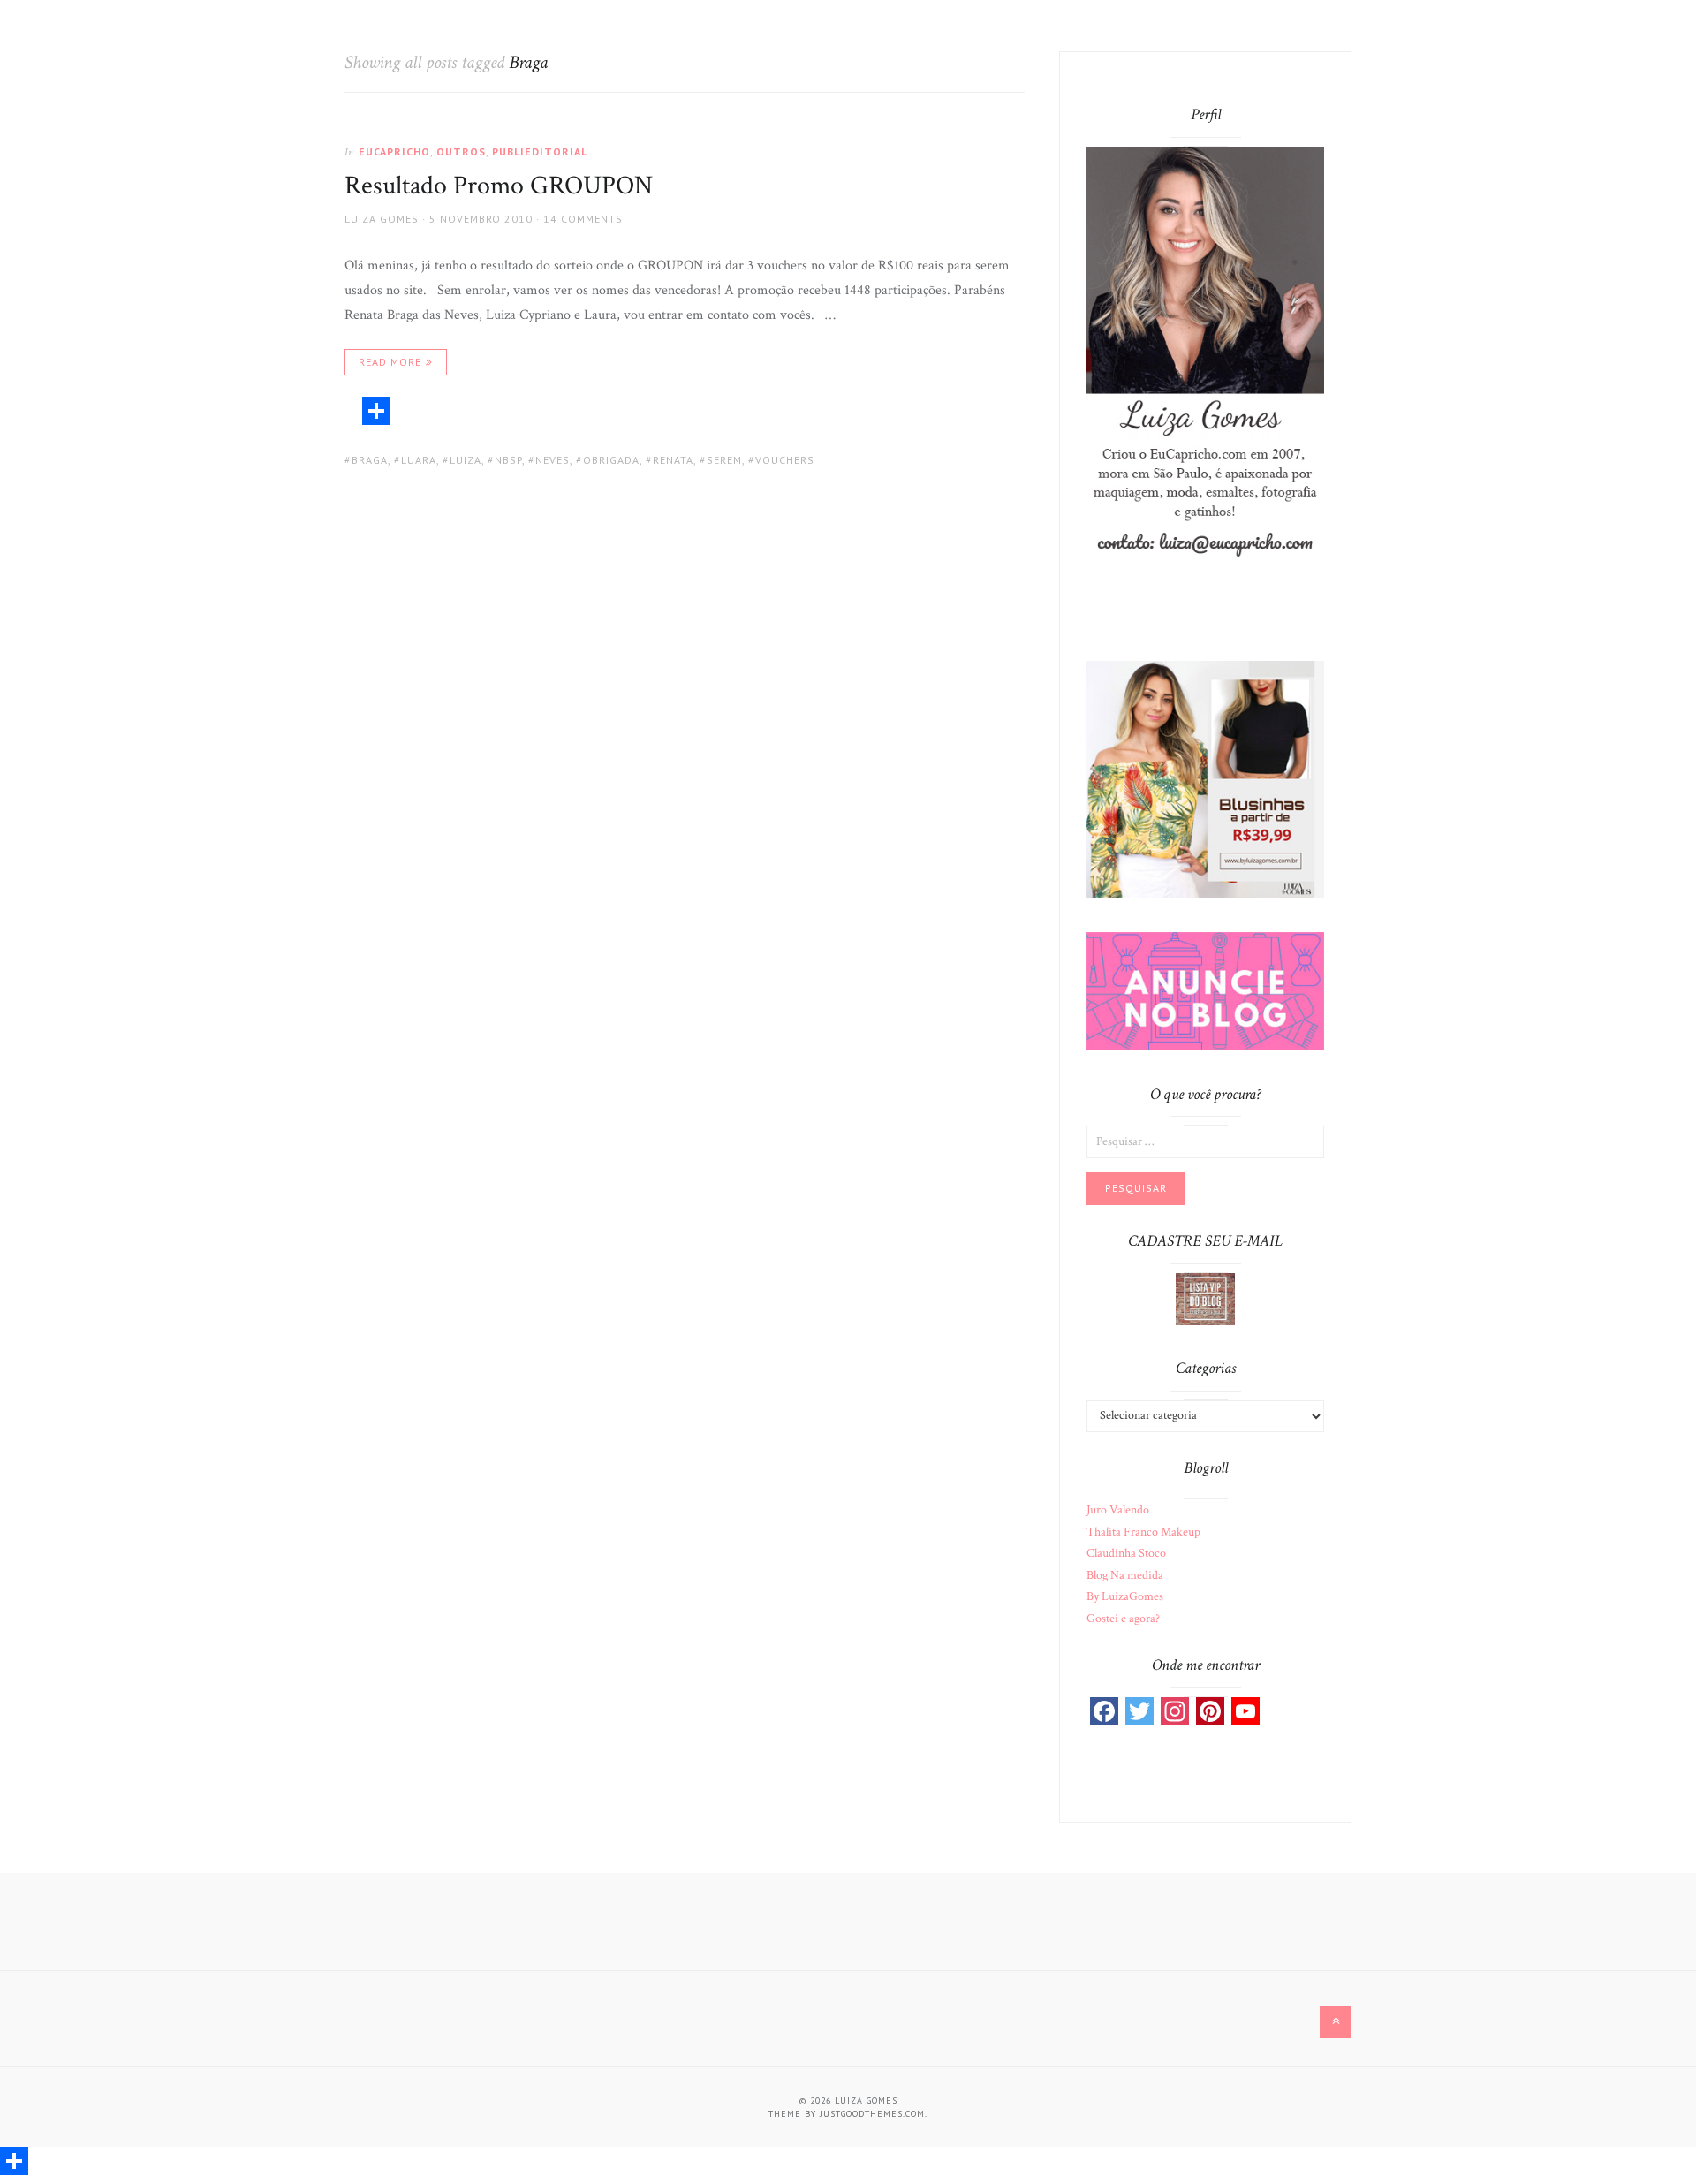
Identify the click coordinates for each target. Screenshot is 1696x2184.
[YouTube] (1245, 1711)
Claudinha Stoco (1126, 1553)
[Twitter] (1139, 1711)
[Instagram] (1175, 1711)
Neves (553, 460)
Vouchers (785, 460)
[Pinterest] (1210, 1711)
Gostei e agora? (1123, 1619)
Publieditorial (540, 152)
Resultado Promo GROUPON (499, 186)
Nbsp (508, 460)
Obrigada (611, 460)
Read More (390, 362)
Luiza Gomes (382, 219)
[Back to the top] (1336, 2022)
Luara (419, 460)
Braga (370, 460)
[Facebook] (1104, 1711)
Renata (673, 460)
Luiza (466, 460)
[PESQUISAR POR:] (1205, 1141)
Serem (724, 460)
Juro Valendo (1118, 1510)
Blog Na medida (1125, 1575)
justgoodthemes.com (872, 2114)
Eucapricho (394, 152)
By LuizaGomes (1125, 1596)
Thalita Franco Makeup (1143, 1532)
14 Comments (583, 219)
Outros (461, 152)
